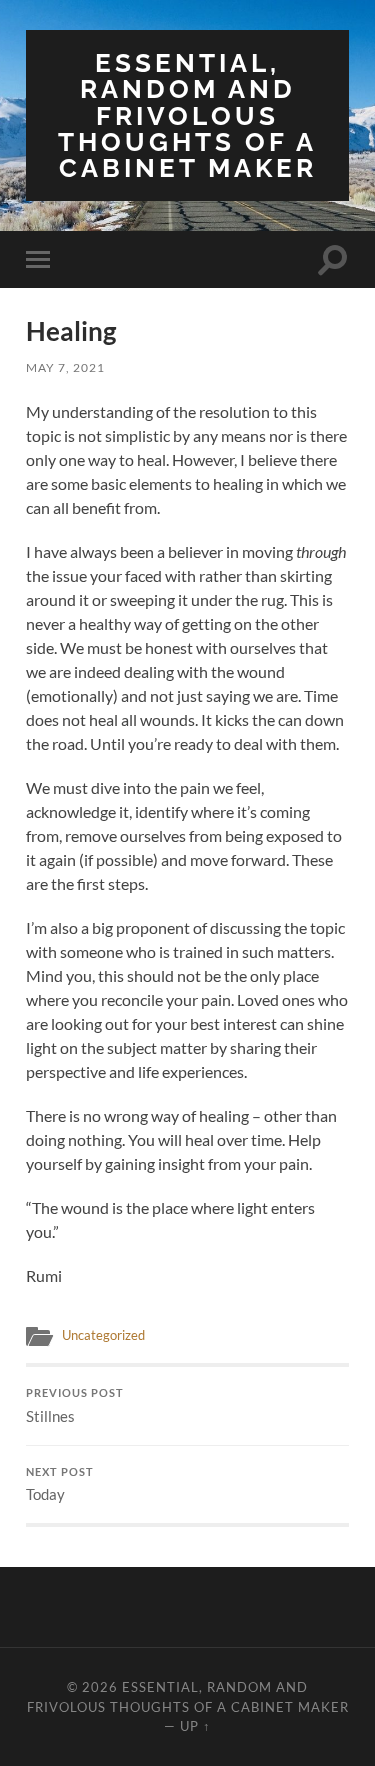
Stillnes (75, 1406)
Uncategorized (103, 1335)
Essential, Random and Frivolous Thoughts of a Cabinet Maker (187, 115)
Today (60, 1485)
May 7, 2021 (65, 367)
